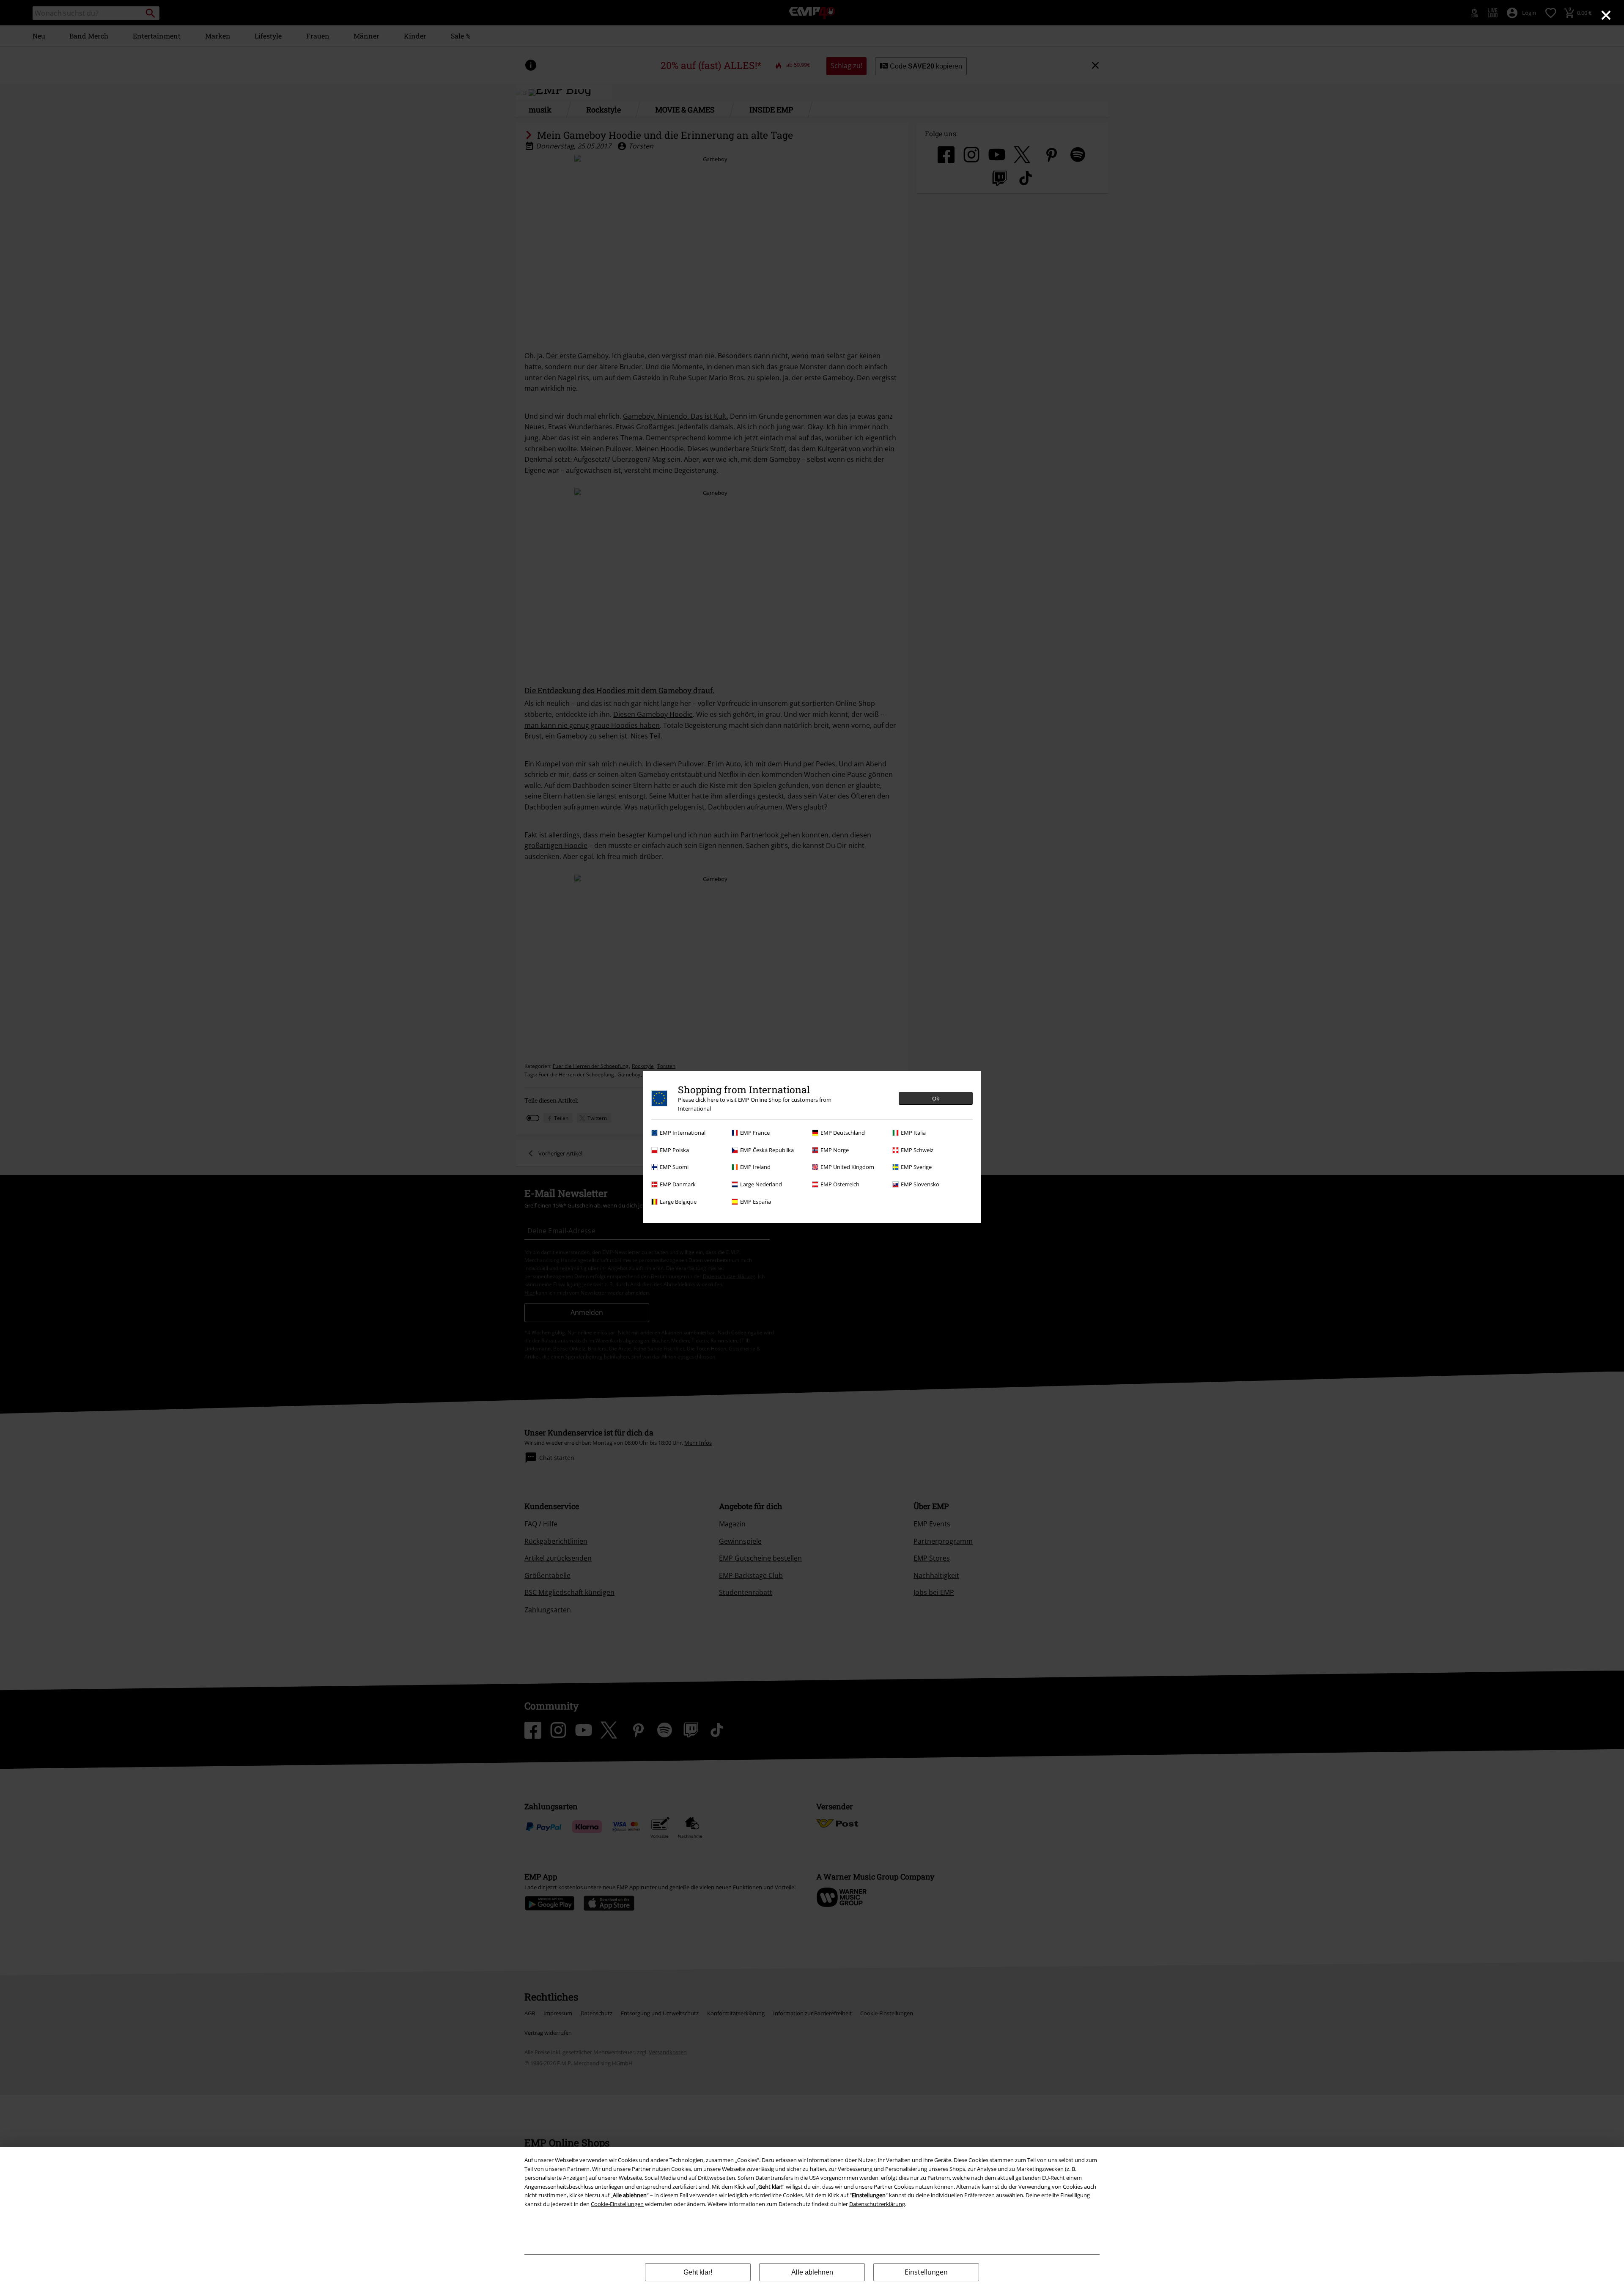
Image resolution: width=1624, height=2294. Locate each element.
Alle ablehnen (812, 2272)
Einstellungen (926, 2272)
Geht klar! (698, 2272)
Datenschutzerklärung (877, 2204)
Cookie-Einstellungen (617, 2204)
